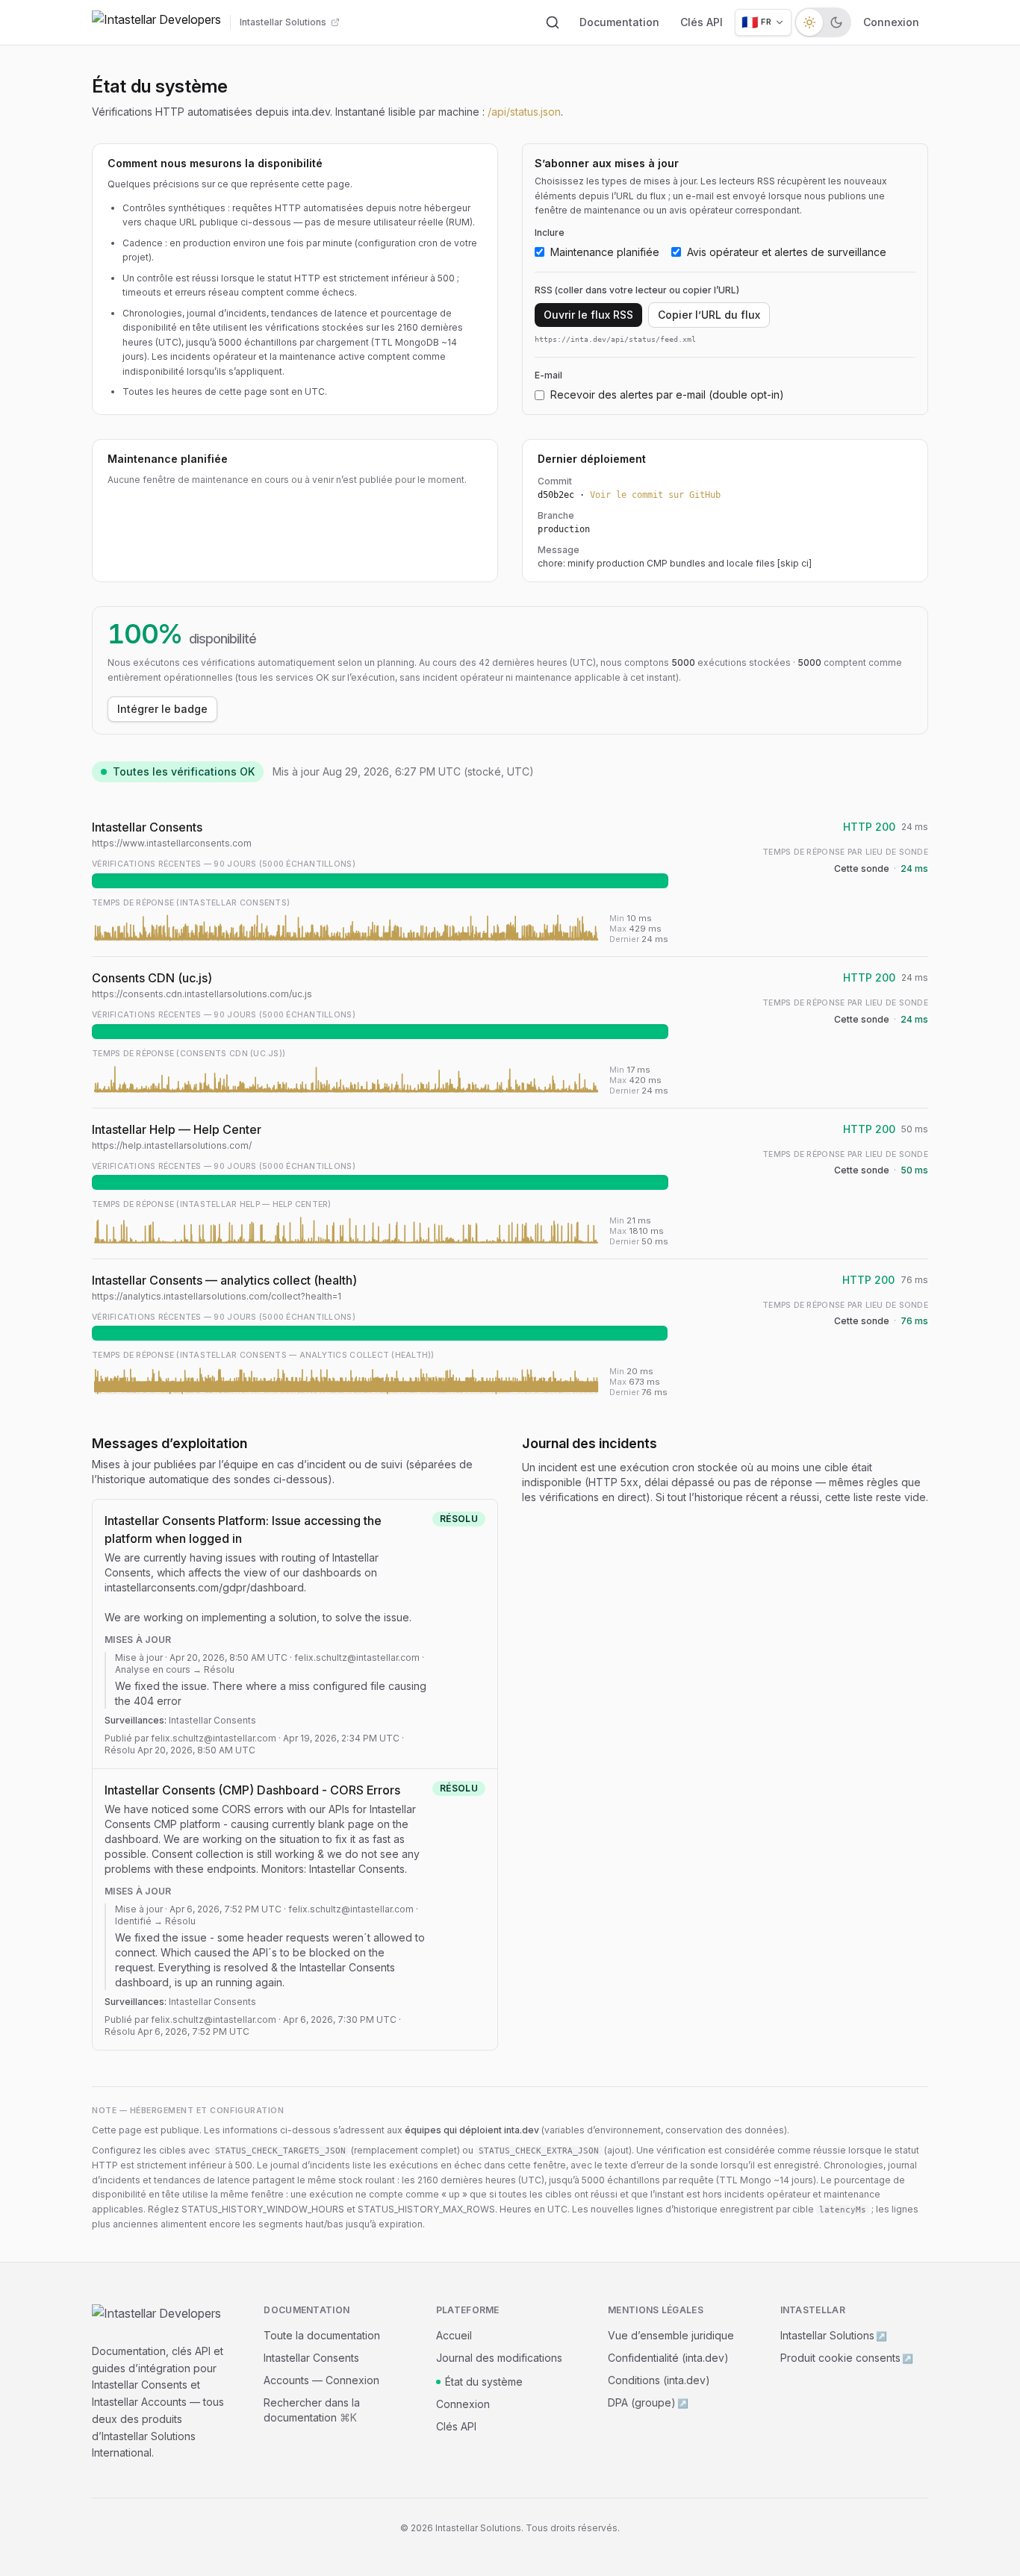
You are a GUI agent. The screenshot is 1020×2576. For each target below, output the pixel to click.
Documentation (619, 22)
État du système (484, 2382)
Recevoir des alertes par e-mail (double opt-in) (667, 394)
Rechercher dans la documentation (312, 2410)
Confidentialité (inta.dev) (668, 2358)
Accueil (454, 2335)
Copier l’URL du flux (709, 315)
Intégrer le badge (162, 709)
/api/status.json (524, 112)
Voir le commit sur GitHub (655, 495)
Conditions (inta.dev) (659, 2380)
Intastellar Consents (311, 2358)
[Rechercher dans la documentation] (553, 22)
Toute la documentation (322, 2335)
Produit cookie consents (847, 2358)
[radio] (809, 22)
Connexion (891, 22)
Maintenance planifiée (605, 252)
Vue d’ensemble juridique (671, 2335)
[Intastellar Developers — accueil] (156, 22)
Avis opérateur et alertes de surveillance (787, 252)
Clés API (702, 22)
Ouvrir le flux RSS (588, 315)
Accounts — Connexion (321, 2380)
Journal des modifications (499, 2358)
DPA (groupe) (648, 2402)
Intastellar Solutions (834, 2335)
